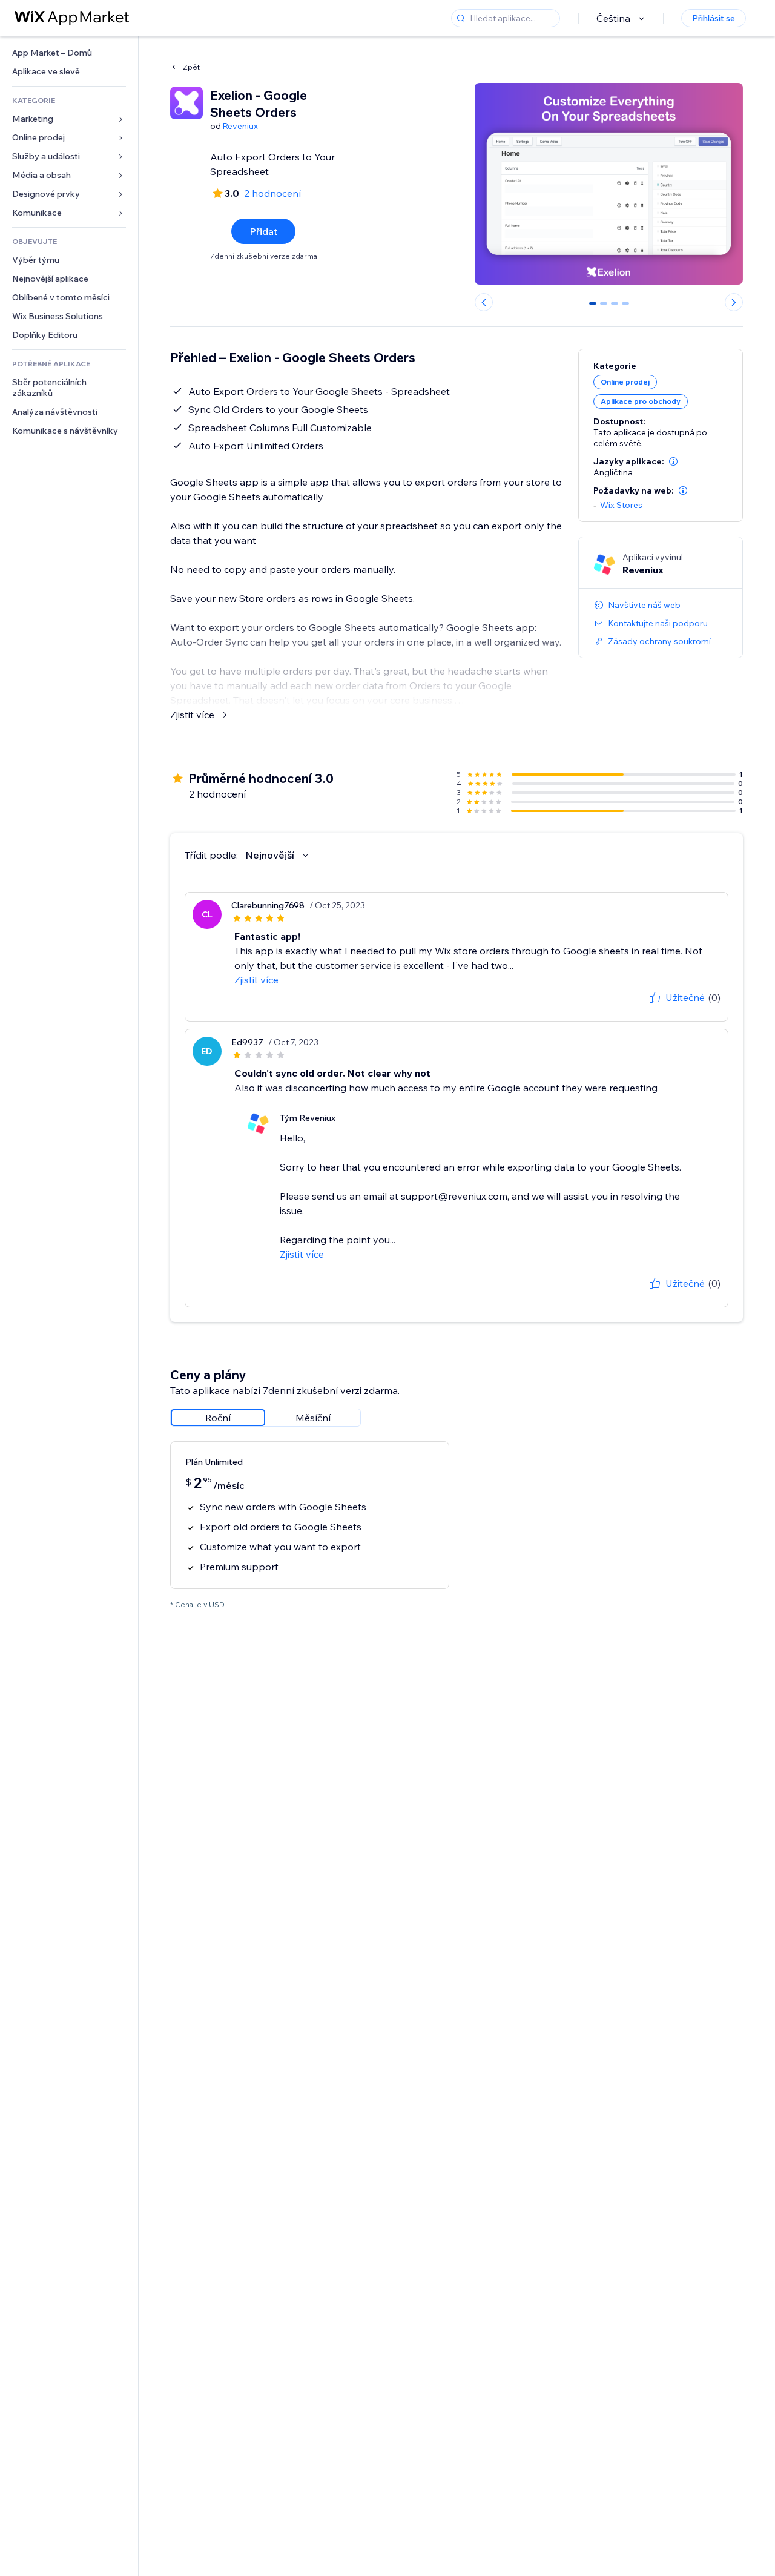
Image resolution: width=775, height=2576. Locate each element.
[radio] (218, 1418)
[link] (69, 53)
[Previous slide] (484, 302)
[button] (673, 461)
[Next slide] (734, 302)
